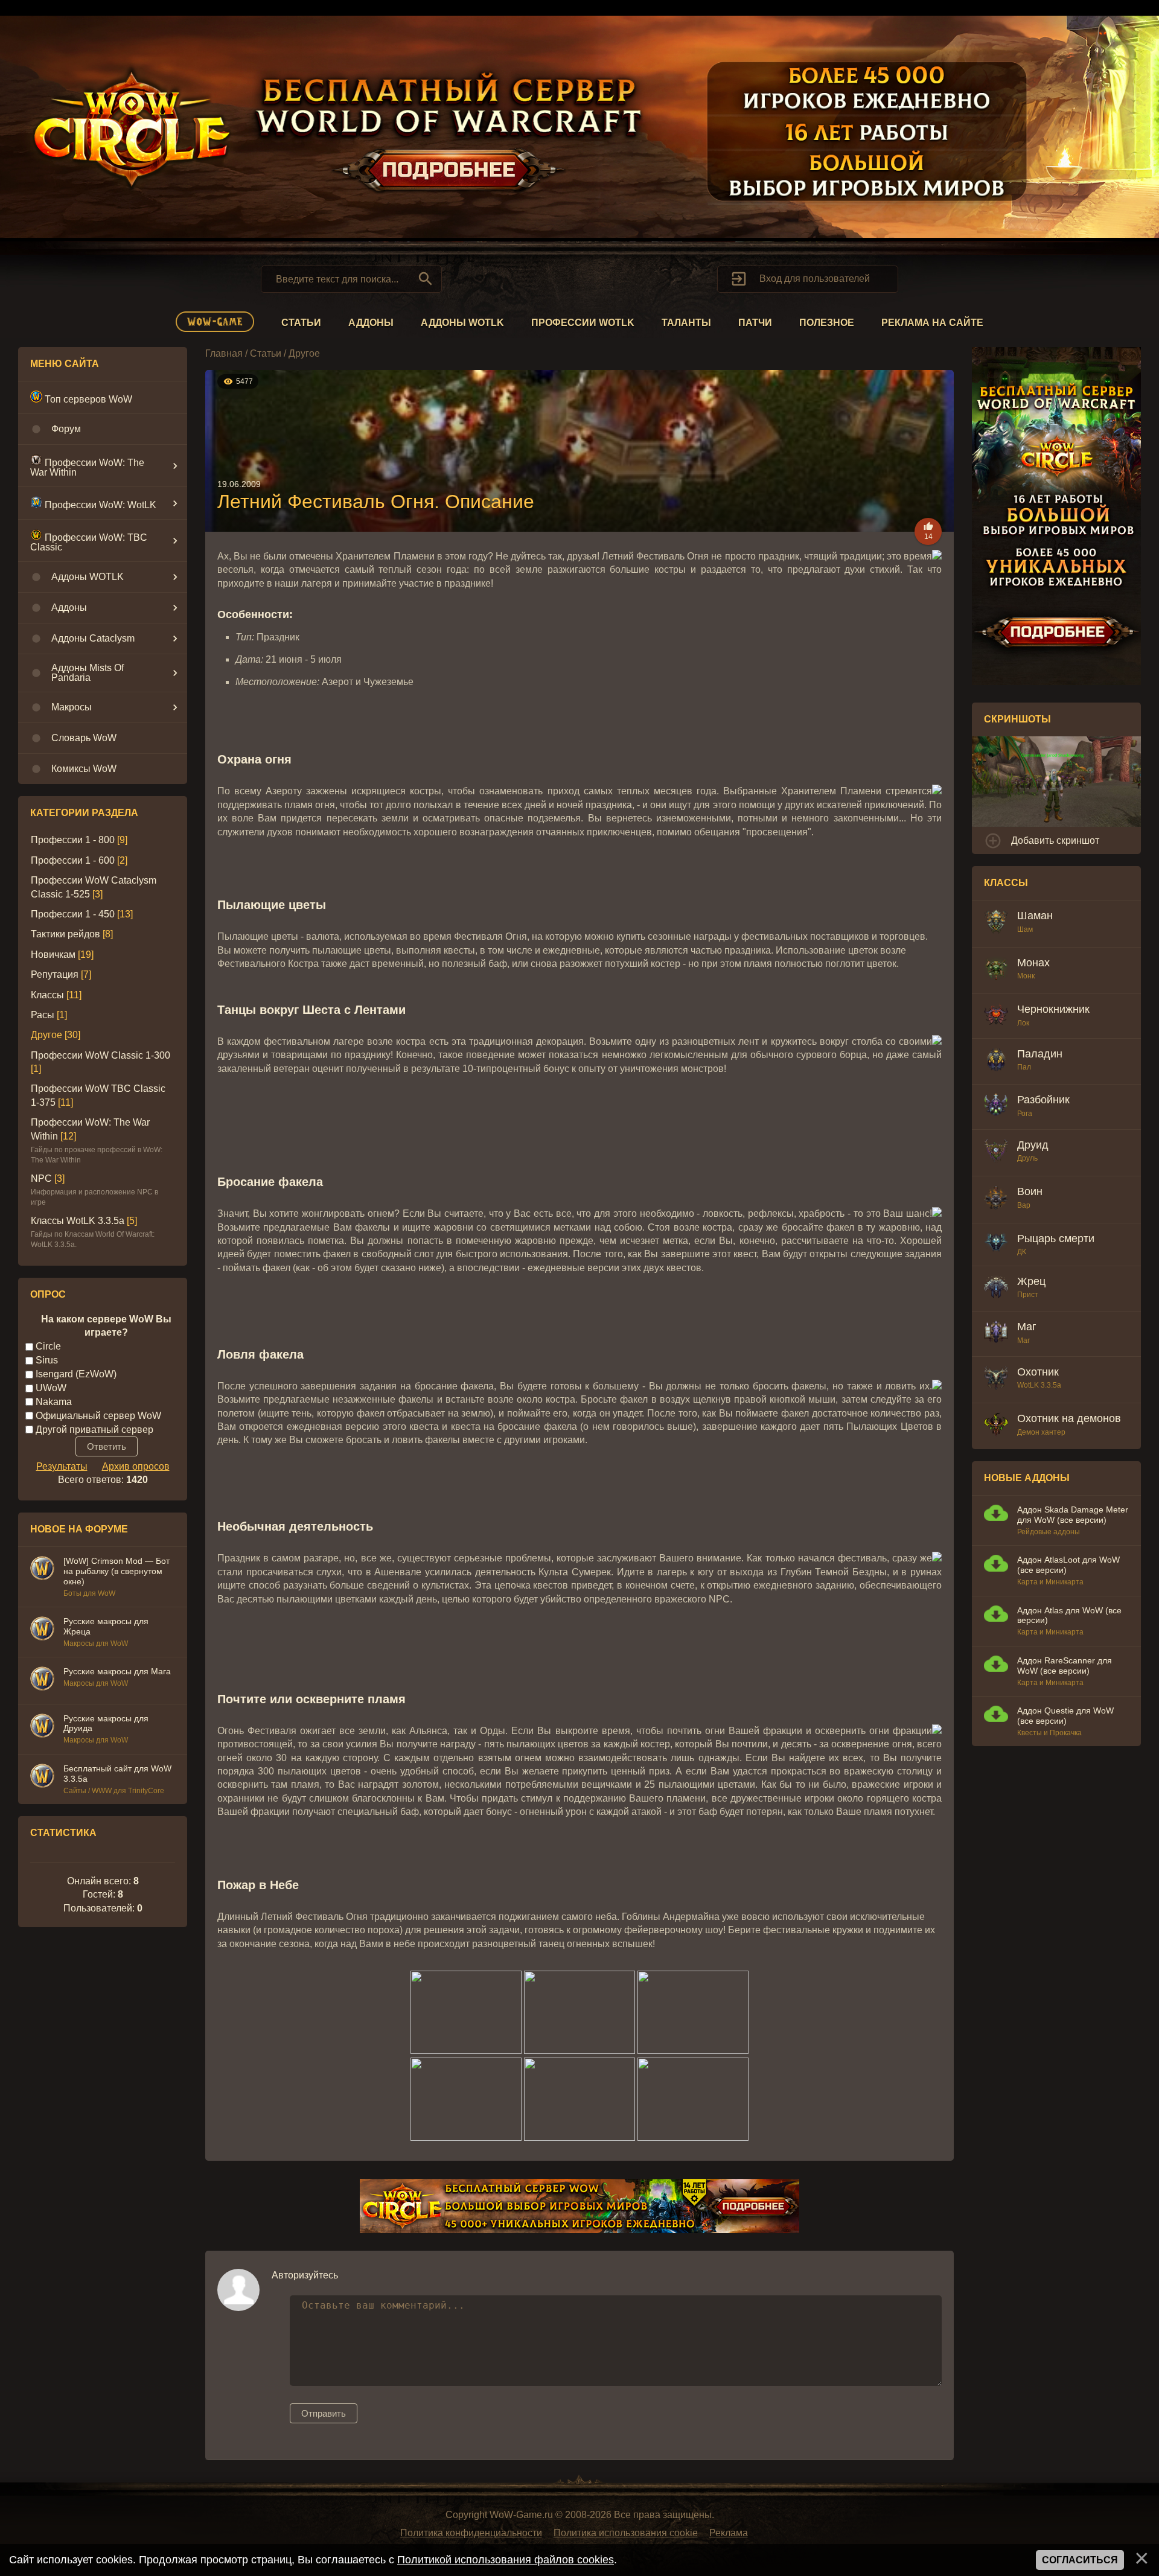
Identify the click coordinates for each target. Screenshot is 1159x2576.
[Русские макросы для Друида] (42, 1727)
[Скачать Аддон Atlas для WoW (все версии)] (996, 1615)
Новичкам (53, 955)
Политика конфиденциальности (471, 2533)
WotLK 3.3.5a (1039, 1385)
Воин (1030, 1191)
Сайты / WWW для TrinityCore (114, 1791)
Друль (1027, 1158)
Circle (48, 1346)
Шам (1025, 929)
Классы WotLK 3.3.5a (78, 1221)
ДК (1022, 1252)
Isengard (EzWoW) (76, 1374)
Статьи (301, 323)
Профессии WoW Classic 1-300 (101, 1055)
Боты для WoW (89, 1593)
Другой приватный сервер (94, 1430)
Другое (46, 1035)
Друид (1033, 1145)
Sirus (47, 1360)
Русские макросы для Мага (117, 1671)
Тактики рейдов (65, 934)
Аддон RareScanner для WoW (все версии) (1065, 1666)
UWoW (51, 1388)
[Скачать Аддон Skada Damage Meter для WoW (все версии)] (996, 1515)
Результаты (62, 1466)
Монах (1033, 963)
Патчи (755, 323)
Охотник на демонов (1069, 1418)
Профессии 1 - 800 (73, 840)
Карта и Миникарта (1050, 1582)
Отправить (324, 2413)
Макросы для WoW (96, 1643)
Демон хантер (1041, 1432)
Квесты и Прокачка (1049, 1733)
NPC (41, 1178)
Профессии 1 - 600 (73, 860)
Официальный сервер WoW (98, 1416)
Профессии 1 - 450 (73, 914)
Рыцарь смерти (1056, 1239)
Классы (47, 995)
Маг (1027, 1327)
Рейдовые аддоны (1049, 1532)
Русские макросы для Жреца (106, 1626)
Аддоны (371, 323)
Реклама (729, 2533)
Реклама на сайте (932, 323)
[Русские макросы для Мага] (42, 1680)
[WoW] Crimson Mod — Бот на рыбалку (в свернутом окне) (117, 1571)
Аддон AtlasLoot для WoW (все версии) (1068, 1565)
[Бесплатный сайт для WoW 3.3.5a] (42, 1777)
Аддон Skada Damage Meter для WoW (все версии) (1073, 1515)
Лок (1023, 1023)
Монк (1026, 976)
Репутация (55, 974)
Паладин (1040, 1054)
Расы (43, 1015)
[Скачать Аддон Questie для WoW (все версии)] (996, 1716)
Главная (224, 353)
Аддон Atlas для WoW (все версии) (1069, 1615)
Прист (1028, 1295)
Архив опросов (136, 1466)
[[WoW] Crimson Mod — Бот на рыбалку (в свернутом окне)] (42, 1570)
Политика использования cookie (626, 2533)
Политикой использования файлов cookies (506, 2560)
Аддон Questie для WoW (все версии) (1065, 1716)
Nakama (54, 1402)
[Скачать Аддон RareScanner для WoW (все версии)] (996, 1666)
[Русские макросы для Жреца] (42, 1630)
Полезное (827, 323)
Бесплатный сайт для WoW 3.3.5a (117, 1774)
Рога (1025, 1114)
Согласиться (1080, 2560)
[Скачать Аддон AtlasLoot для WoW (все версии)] (996, 1565)
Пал (1024, 1067)
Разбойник (1043, 1100)
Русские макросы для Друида (106, 1723)
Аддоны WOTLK (462, 323)
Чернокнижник (1053, 1009)
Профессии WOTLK (583, 323)
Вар (1024, 1205)
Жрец (1031, 1281)
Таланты (686, 323)
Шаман (1035, 916)
